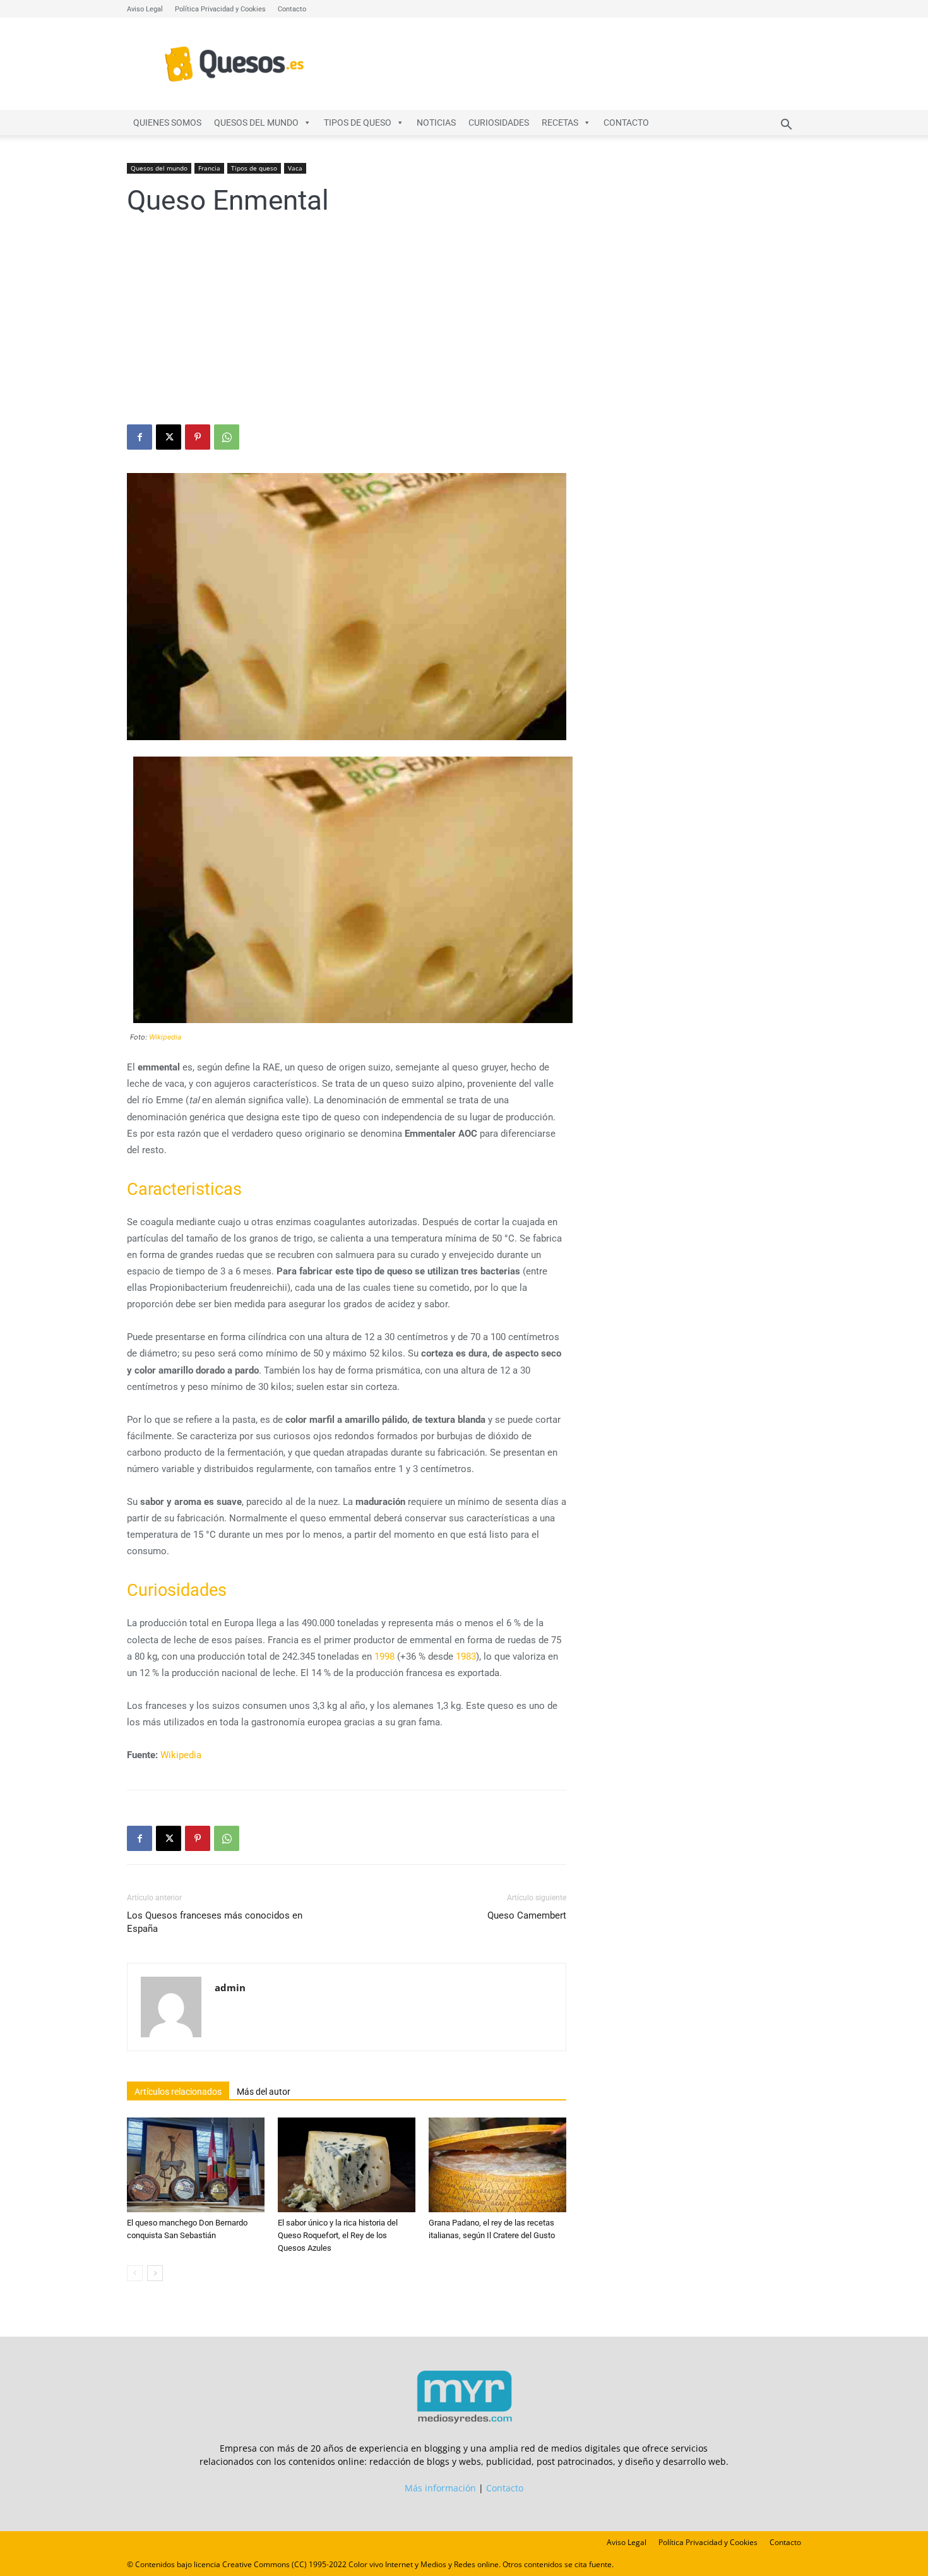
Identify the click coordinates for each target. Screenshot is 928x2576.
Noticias (436, 123)
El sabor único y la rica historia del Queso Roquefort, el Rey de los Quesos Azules (338, 2235)
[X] (169, 437)
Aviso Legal (145, 9)
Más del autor (264, 2092)
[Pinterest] (198, 437)
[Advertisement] (464, 330)
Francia (209, 168)
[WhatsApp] (227, 437)
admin (230, 1987)
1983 (466, 1656)
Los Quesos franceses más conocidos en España (215, 1922)
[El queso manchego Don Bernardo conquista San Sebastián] (196, 2165)
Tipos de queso (358, 123)
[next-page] (155, 2273)
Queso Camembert (527, 1915)
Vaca (295, 168)
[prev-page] (135, 2273)
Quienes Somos (167, 123)
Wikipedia (165, 1037)
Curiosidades (499, 123)
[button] (786, 126)
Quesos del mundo (256, 123)
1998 (384, 1656)
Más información (440, 2488)
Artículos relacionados (178, 2092)
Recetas (560, 123)
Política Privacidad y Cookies (220, 9)
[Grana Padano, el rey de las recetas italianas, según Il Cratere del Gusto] (497, 2165)
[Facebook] (140, 437)
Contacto (292, 9)
